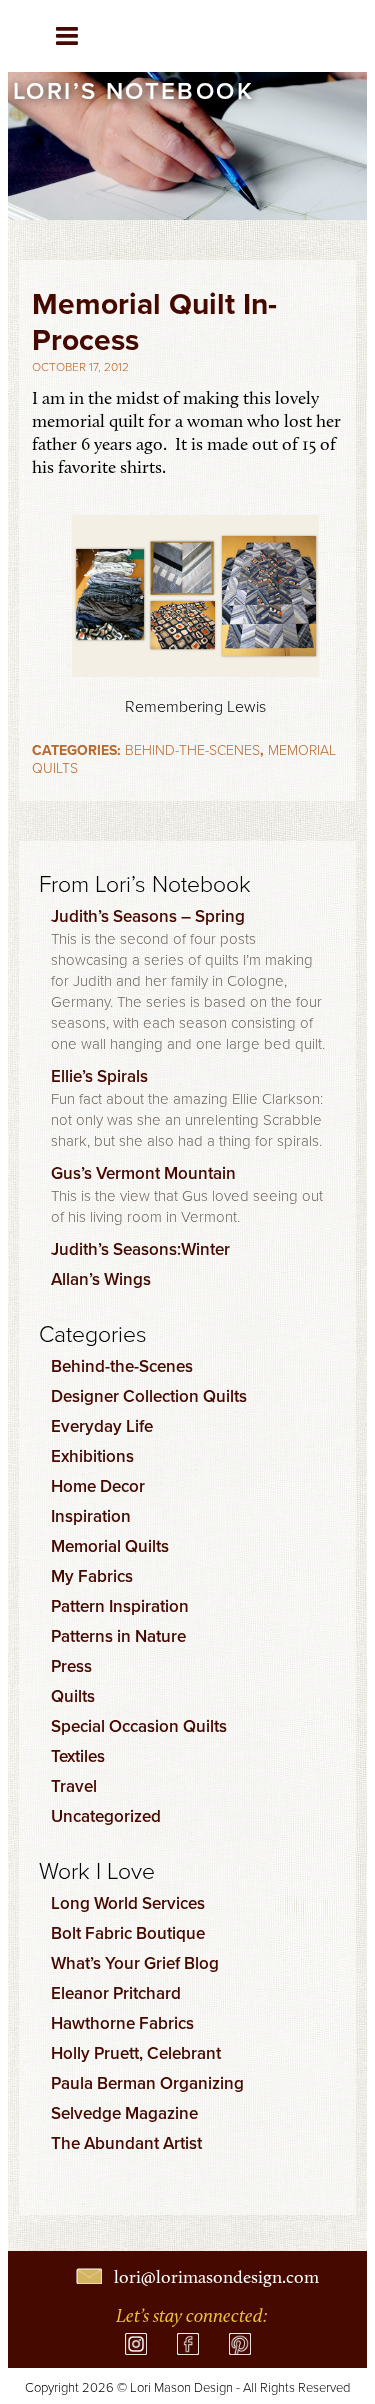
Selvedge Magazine (124, 2113)
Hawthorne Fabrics (122, 2023)
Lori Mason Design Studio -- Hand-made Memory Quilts (283, 40)
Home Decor (98, 1486)
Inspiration (91, 1516)
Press (71, 1666)
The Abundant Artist (126, 2143)
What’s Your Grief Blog (135, 1963)
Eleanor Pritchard (116, 1993)
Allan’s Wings (101, 1279)
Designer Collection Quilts (149, 1396)
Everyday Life (102, 1426)
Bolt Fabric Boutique (128, 1933)
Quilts (73, 1696)
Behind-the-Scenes (192, 749)
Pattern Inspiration (120, 1606)
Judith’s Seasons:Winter (140, 1249)
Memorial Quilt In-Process (154, 321)
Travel (74, 1786)
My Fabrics (92, 1576)
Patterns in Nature (118, 1636)
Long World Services (128, 1903)
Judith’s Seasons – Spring (148, 916)
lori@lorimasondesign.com (216, 2277)
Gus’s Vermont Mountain (143, 1173)
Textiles (78, 1756)
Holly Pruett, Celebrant (136, 2053)
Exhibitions (92, 1456)
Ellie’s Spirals (99, 1076)
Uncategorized (106, 1816)
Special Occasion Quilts (139, 1726)
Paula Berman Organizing (147, 2083)
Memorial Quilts (110, 1546)
